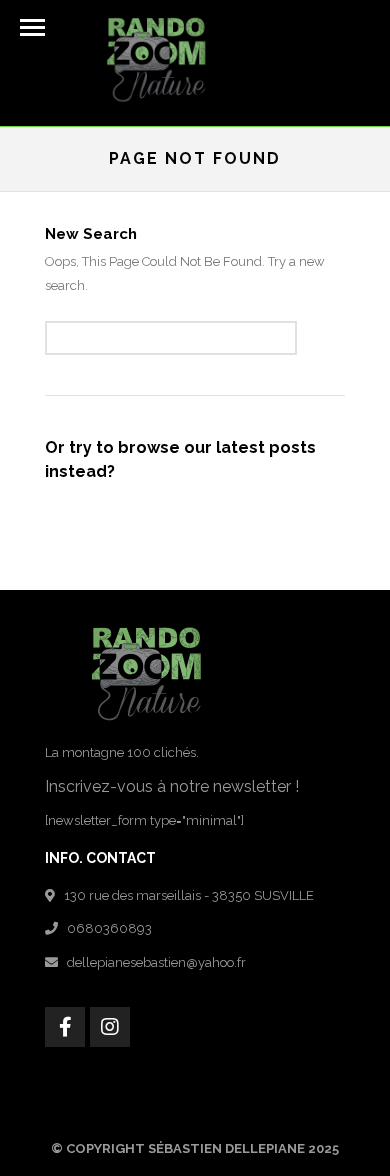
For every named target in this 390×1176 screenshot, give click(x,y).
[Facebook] (65, 1027)
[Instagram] (110, 1027)
